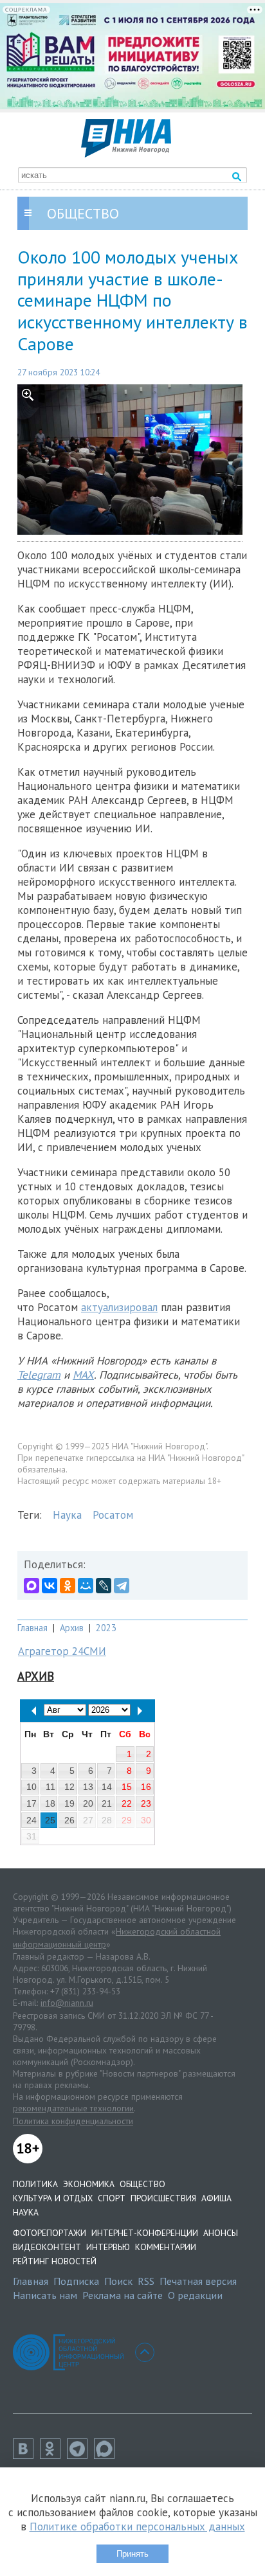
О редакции (195, 2295)
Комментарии (166, 2247)
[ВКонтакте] (50, 1586)
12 (69, 1787)
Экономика (89, 2184)
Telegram (39, 1375)
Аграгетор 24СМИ (62, 1651)
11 (50, 1787)
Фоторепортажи (50, 2233)
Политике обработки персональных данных (137, 2527)
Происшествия (163, 2198)
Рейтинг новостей (55, 2261)
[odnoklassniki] (53, 2455)
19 (69, 1803)
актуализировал (119, 1307)
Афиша (216, 2198)
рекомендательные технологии (73, 2108)
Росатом (113, 1515)
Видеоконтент (47, 2247)
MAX (83, 1375)
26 (69, 1820)
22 (127, 1803)
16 (146, 1787)
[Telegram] (122, 1586)
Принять (132, 2554)
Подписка (76, 2281)
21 (107, 1803)
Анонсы (221, 2233)
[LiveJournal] (104, 1586)
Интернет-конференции (145, 2233)
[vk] (26, 2455)
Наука (67, 1515)
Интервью (108, 2247)
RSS (146, 2281)
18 (50, 1803)
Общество (142, 2184)
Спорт (112, 2198)
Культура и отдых (53, 2198)
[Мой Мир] (86, 1586)
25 (50, 1820)
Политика (35, 2184)
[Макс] (107, 2455)
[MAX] (32, 1586)
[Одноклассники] (68, 1586)
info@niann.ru (67, 2003)
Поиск (118, 2281)
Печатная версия (198, 2281)
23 (146, 1803)
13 (88, 1787)
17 (32, 1803)
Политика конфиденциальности (73, 2121)
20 (88, 1803)
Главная (32, 1628)
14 (107, 1787)
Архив (72, 1628)
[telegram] (80, 2455)
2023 (106, 1628)
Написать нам (45, 2295)
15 (127, 1787)
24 (32, 1820)
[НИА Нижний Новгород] (126, 154)
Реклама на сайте (123, 2295)
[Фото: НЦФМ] (132, 459)
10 (32, 1787)
